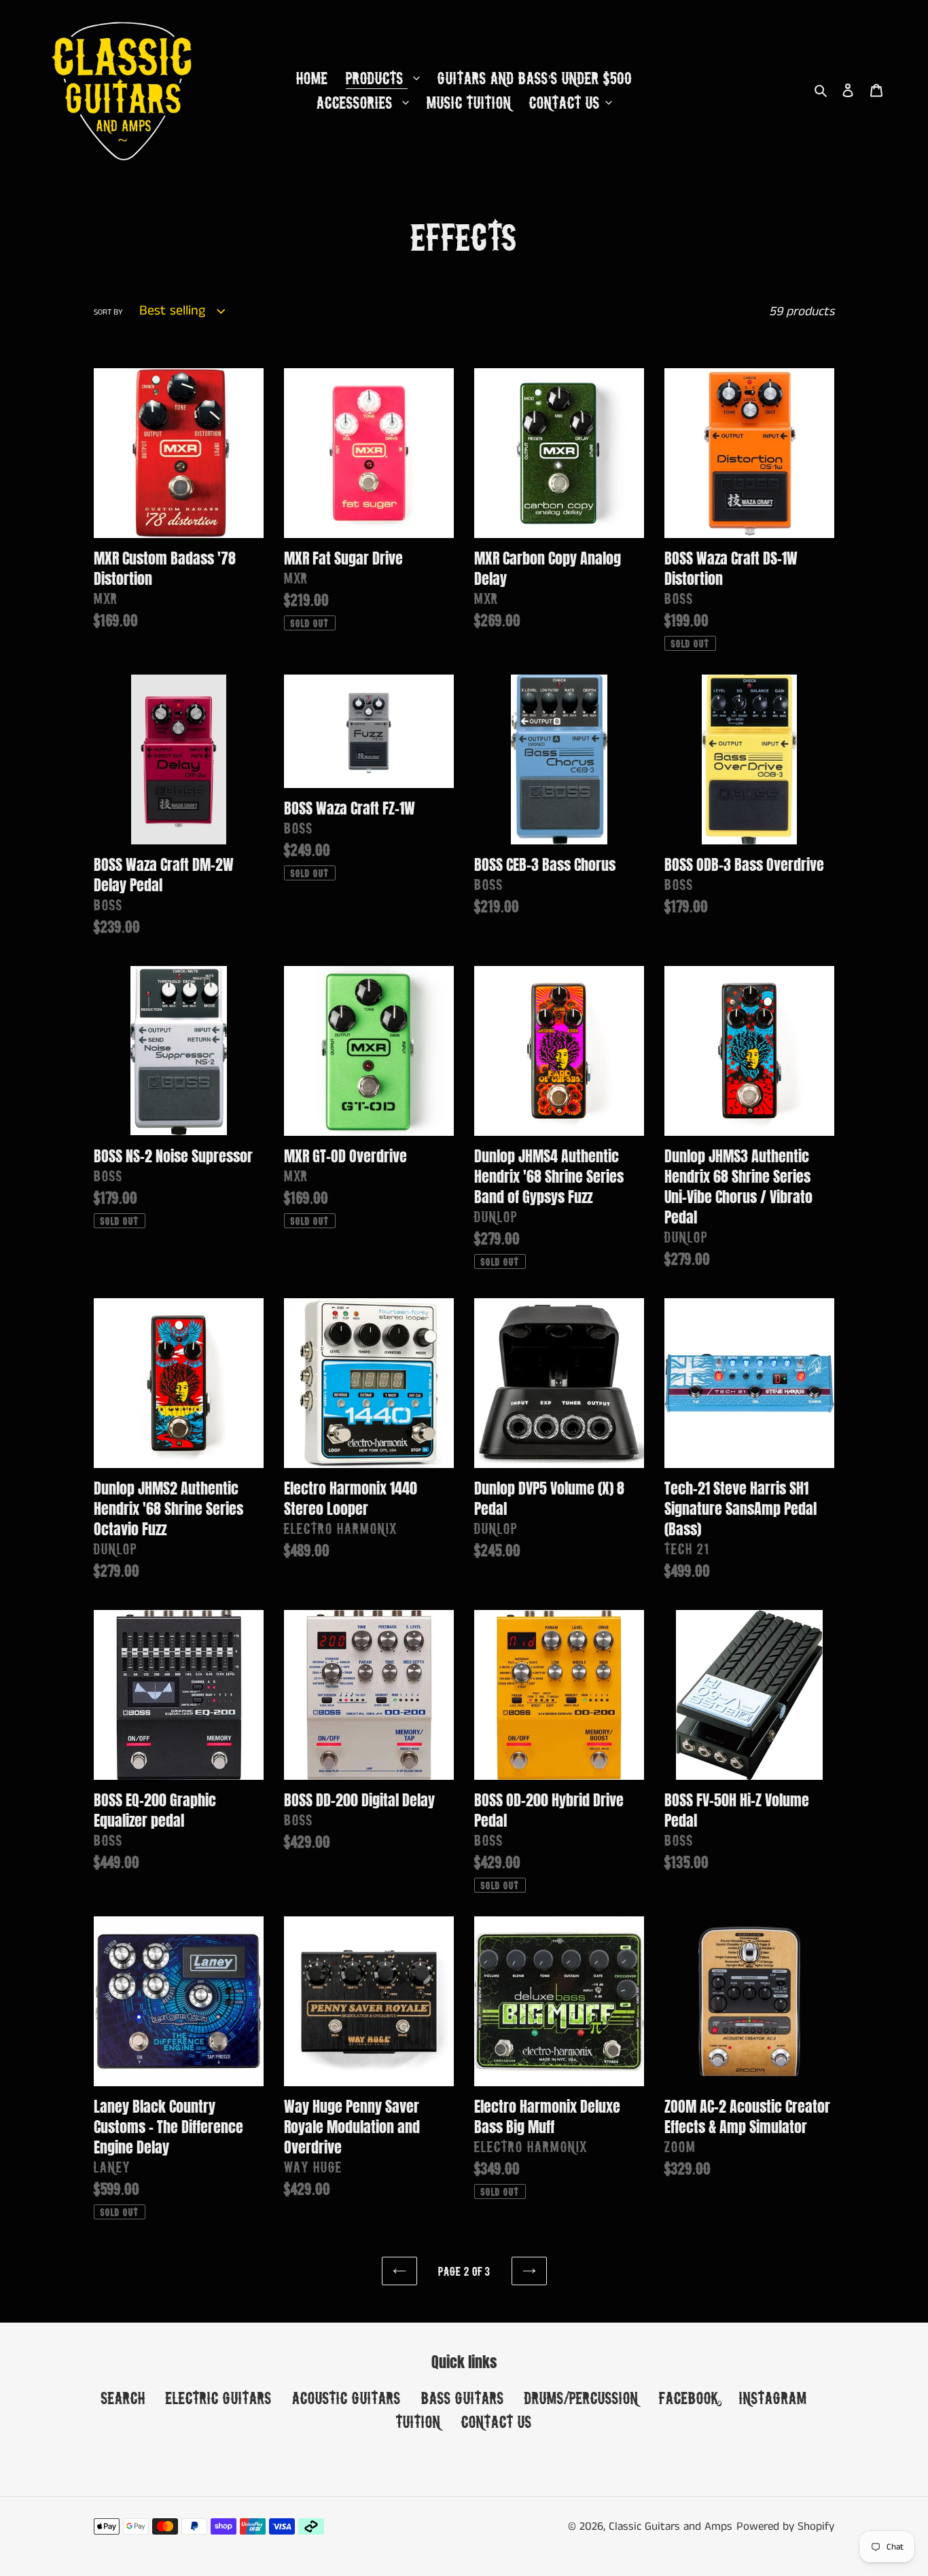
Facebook (689, 2398)
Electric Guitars (219, 2398)
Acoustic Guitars (346, 2398)
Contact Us (497, 2421)
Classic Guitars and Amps (671, 2526)
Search (123, 2398)
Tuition (418, 2421)
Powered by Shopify (785, 2526)
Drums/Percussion (582, 2398)
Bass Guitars (463, 2398)
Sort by (108, 312)
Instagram (773, 2398)
